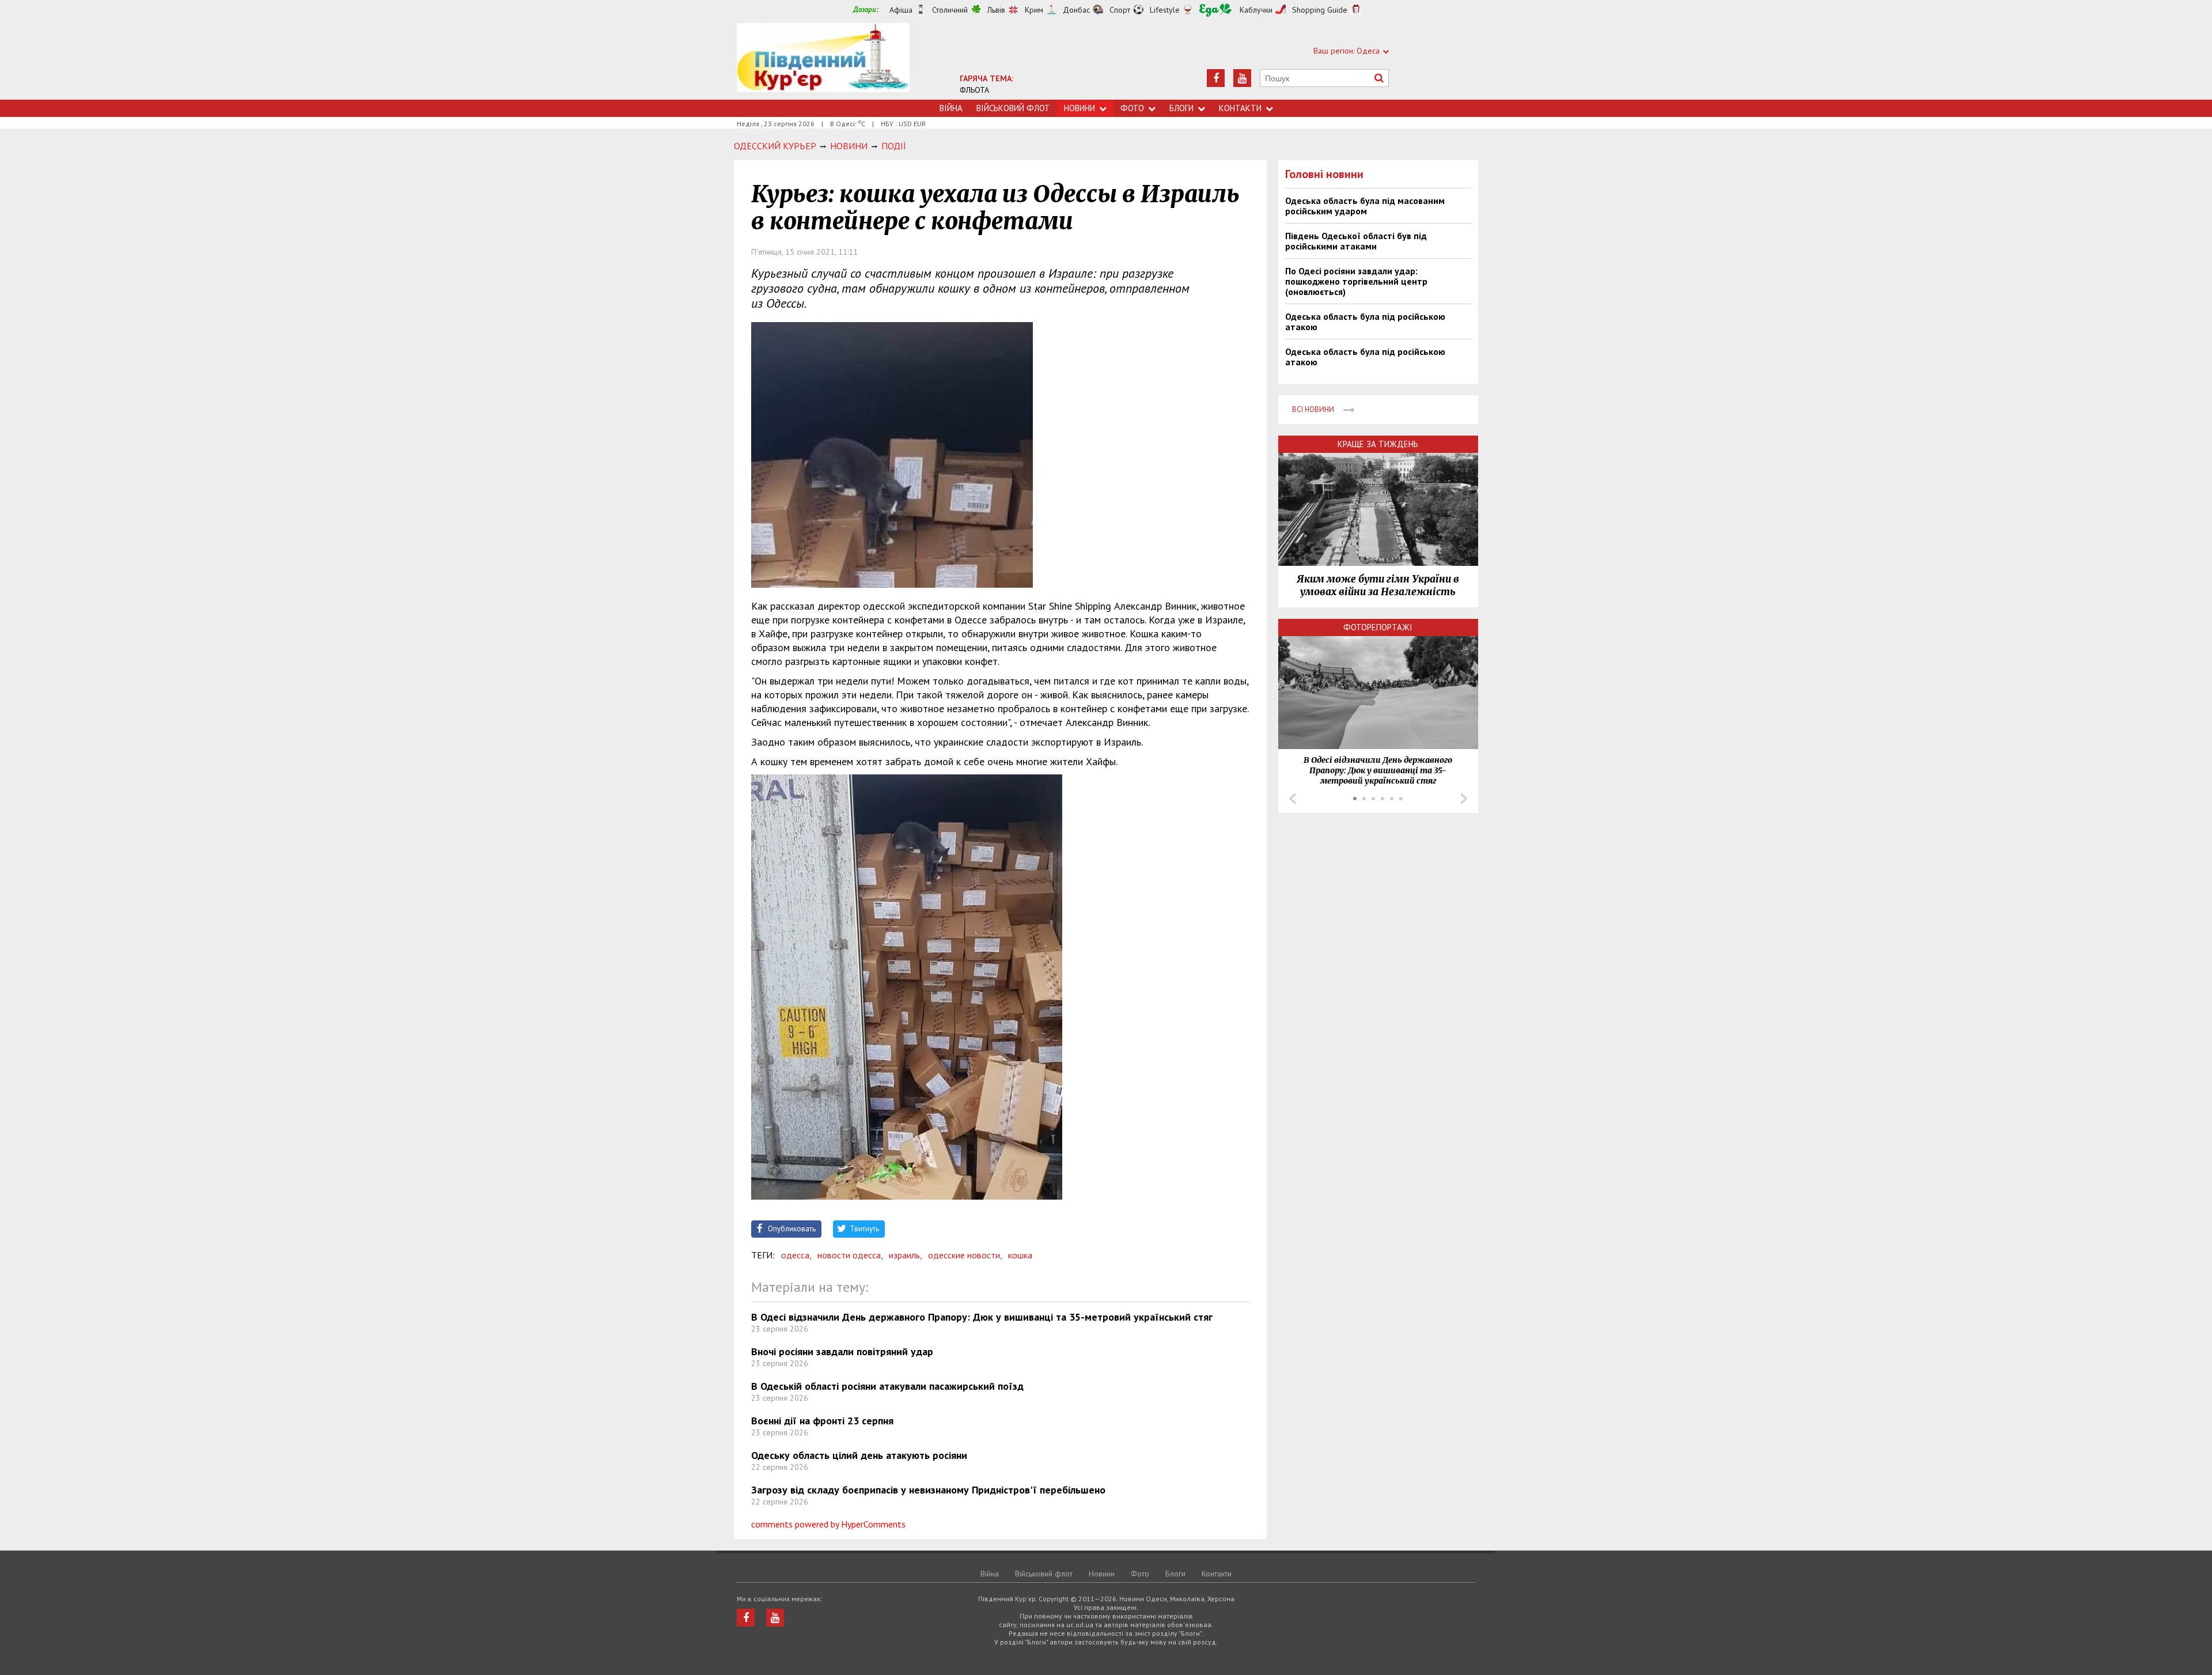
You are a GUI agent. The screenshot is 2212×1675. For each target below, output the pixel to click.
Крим (1034, 10)
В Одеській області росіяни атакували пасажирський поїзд (887, 1386)
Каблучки (1256, 10)
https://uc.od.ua (823, 61)
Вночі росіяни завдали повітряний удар (842, 1351)
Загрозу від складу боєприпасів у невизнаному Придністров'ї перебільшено (928, 1490)
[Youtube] (1242, 78)
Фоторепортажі (1378, 627)
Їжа (1215, 10)
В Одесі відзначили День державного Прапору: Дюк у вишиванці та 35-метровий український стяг (982, 1317)
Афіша (901, 10)
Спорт (1120, 10)
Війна (951, 108)
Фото (1132, 108)
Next (1464, 799)
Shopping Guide (1320, 10)
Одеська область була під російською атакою (1365, 322)
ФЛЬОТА (974, 90)
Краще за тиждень (1378, 444)
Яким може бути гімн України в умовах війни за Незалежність (1378, 585)
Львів (996, 10)
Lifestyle (1165, 10)
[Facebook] (1216, 78)
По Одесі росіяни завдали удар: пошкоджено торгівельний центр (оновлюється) (1356, 281)
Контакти (1240, 108)
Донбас (1076, 10)
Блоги (1181, 108)
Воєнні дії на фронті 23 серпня (822, 1421)
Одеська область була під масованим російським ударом (1365, 206)
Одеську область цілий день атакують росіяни (859, 1455)
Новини (1080, 108)
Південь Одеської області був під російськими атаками (1356, 241)
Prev (1293, 799)
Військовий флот (1013, 108)
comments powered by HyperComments (828, 1524)
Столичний (950, 10)
